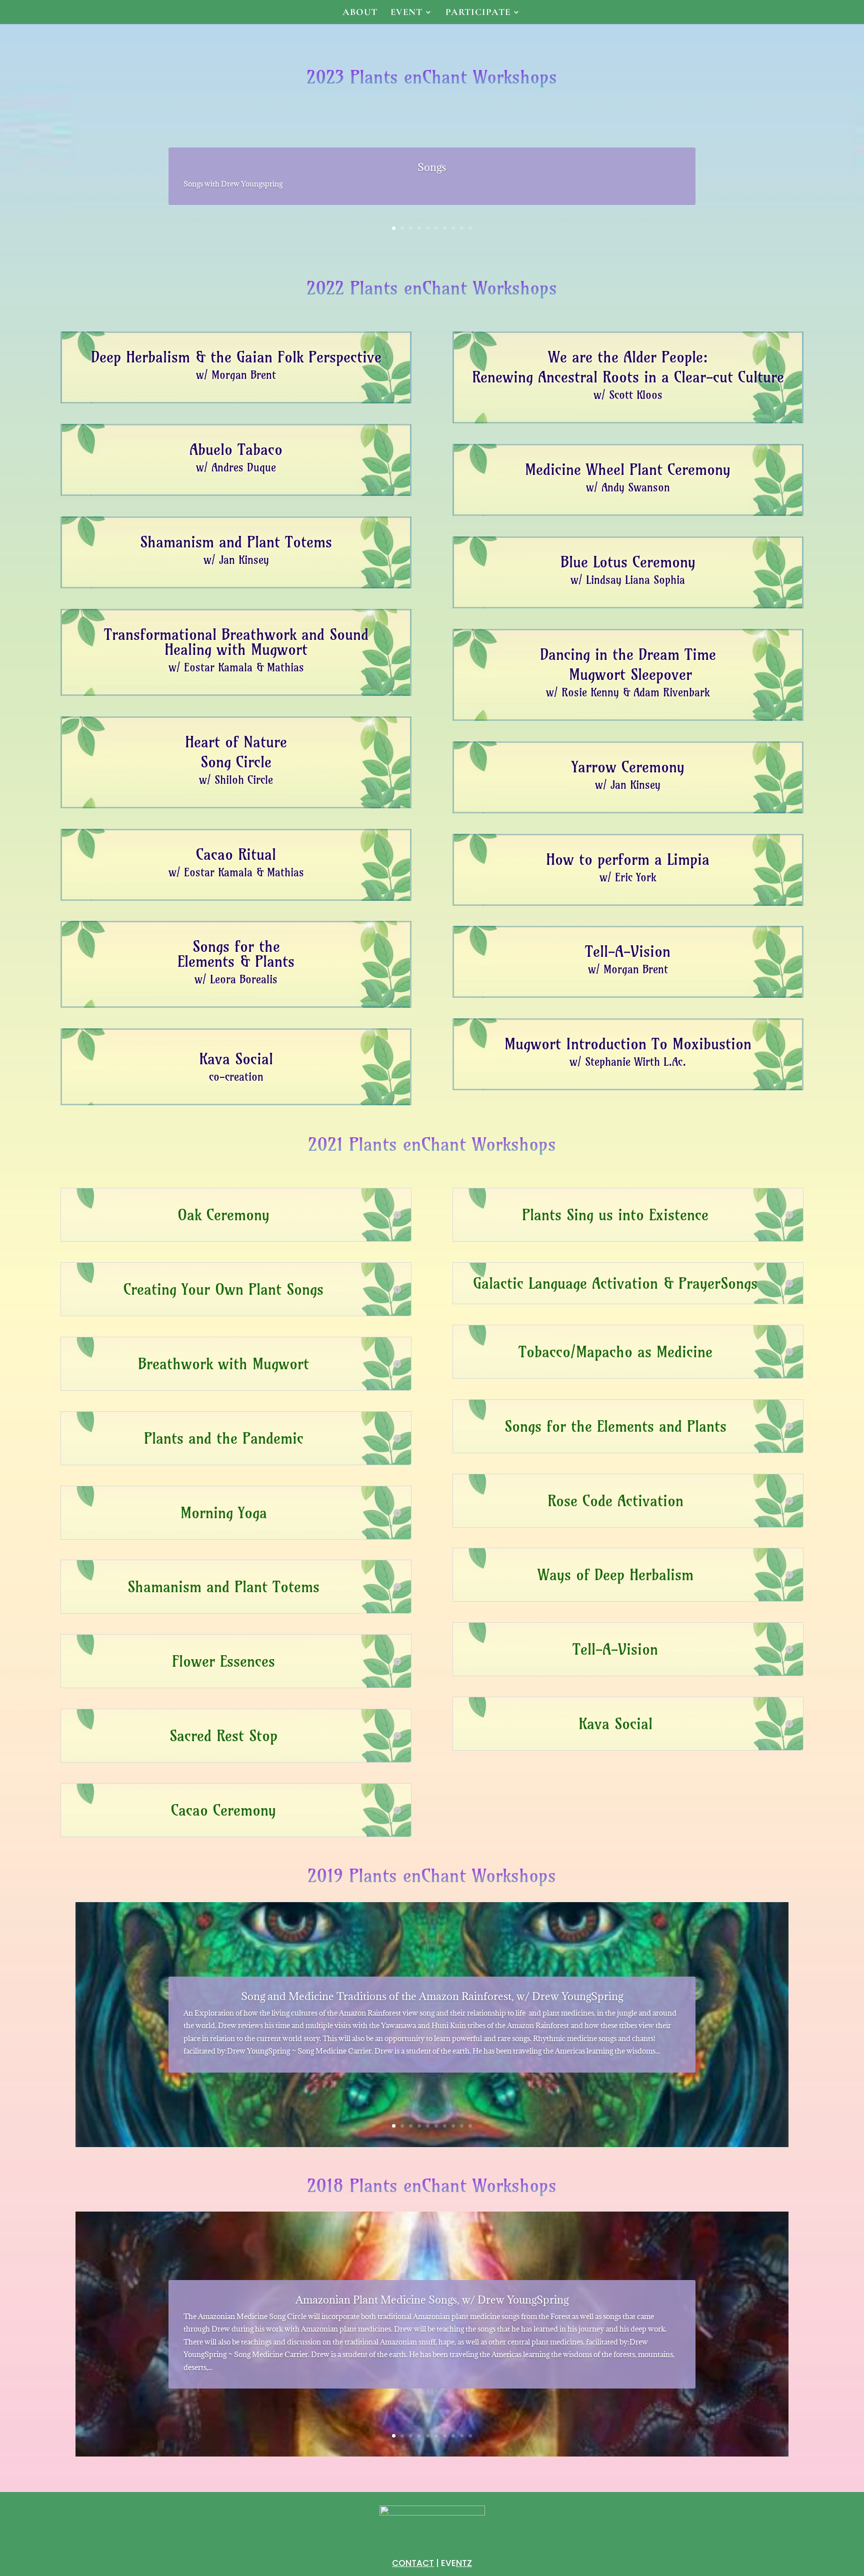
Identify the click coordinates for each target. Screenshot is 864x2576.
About (360, 13)
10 (470, 228)
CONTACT (413, 2563)
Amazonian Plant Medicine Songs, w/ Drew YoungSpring (432, 2300)
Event (406, 13)
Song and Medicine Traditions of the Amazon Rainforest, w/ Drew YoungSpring (432, 1996)
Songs (432, 167)
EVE (456, 2563)
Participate (478, 13)
